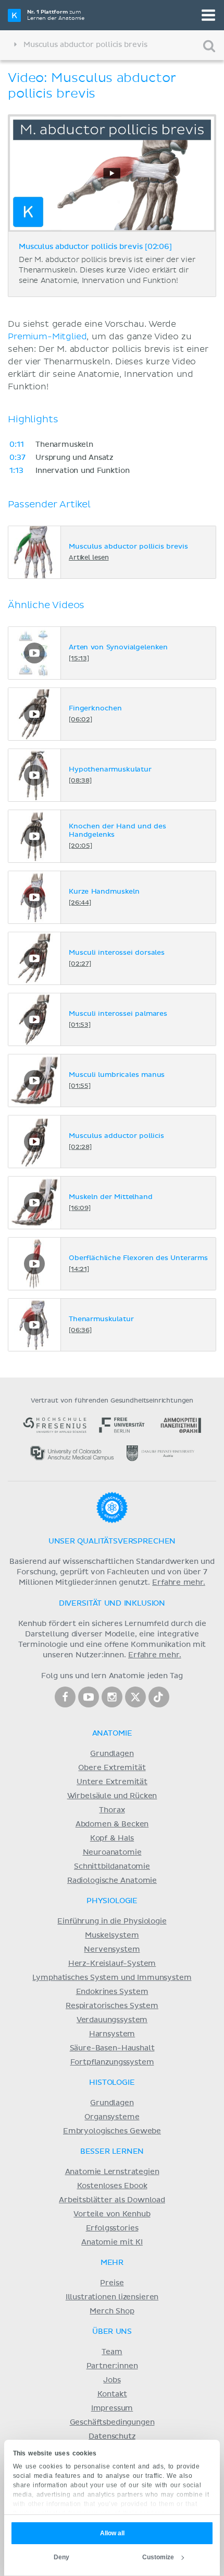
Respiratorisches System (112, 2006)
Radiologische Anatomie (112, 1881)
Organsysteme (112, 2117)
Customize (158, 2557)
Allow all (112, 2533)
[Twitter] (135, 1697)
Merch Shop (112, 2311)
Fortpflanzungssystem (112, 2062)
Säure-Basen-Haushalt (112, 2048)
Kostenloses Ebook (112, 2186)
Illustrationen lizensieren (112, 2297)
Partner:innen (112, 2366)
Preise (112, 2283)
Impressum (112, 2408)
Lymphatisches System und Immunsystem (112, 1978)
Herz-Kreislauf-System (112, 1964)
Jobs (112, 2380)
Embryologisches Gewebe (112, 2131)
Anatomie (112, 1734)
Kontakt (112, 2394)
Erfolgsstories (112, 2228)
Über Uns (112, 2332)
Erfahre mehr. (179, 1583)
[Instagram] (112, 1697)
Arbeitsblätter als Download (112, 2200)
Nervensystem (112, 1950)
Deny (61, 2557)
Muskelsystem (112, 1936)
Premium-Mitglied (47, 337)
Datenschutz (112, 2437)
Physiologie (112, 1901)
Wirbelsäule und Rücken (112, 1796)
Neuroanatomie (112, 1853)
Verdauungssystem (112, 2020)
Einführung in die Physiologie (112, 1921)
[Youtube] (89, 1697)
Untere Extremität (112, 1782)
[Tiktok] (159, 1697)
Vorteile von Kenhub (112, 2214)
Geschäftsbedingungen (112, 2423)
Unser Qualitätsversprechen (112, 1541)
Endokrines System (112, 1992)
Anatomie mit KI (112, 2242)
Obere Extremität (112, 1768)
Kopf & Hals (112, 1838)
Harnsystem (112, 2034)
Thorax (112, 1810)
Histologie (112, 2083)
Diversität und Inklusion (112, 1604)
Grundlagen (112, 1754)
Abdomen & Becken (112, 1824)
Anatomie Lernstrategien (112, 2172)
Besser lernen (112, 2152)
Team (112, 2352)
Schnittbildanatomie (112, 1867)
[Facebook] (65, 1697)
